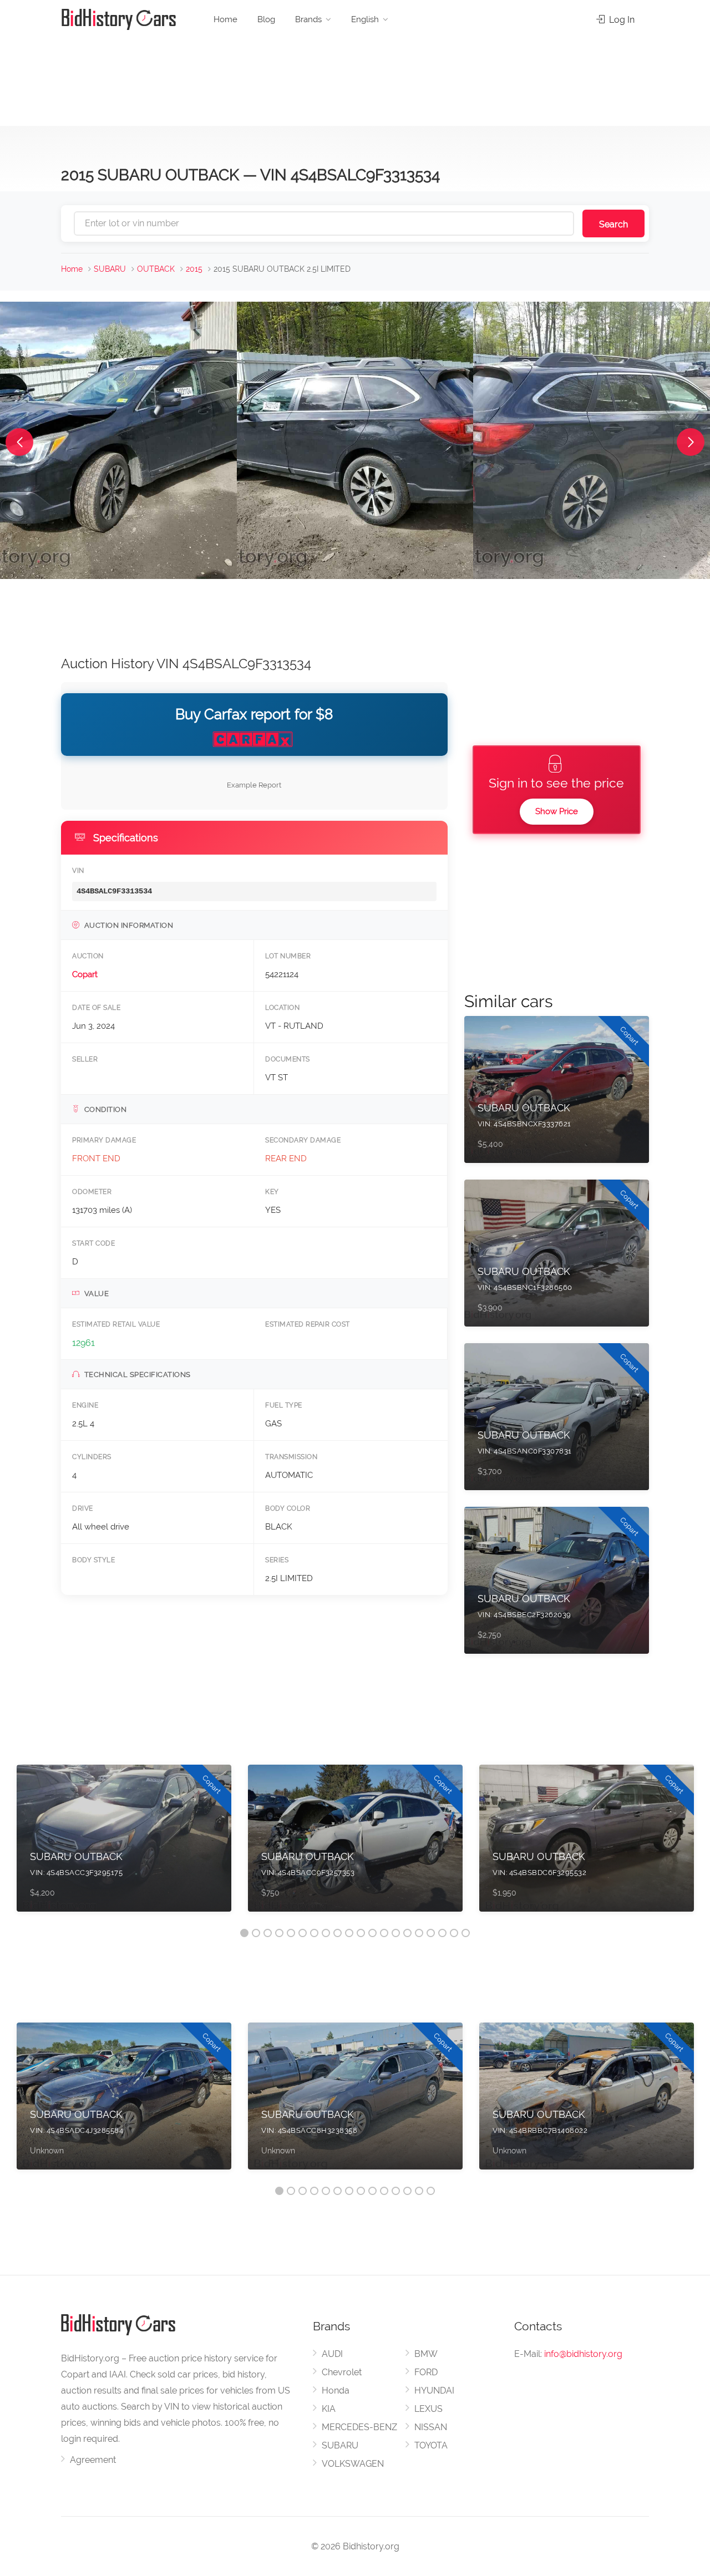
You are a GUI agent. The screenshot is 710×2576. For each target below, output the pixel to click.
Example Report (254, 785)
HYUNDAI (434, 2390)
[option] (124, 1844)
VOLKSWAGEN (353, 2464)
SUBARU (110, 269)
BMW (426, 2354)
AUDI (332, 2354)
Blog (266, 19)
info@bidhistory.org (583, 2354)
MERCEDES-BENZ (359, 2427)
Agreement (93, 2460)
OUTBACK (156, 269)
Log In (621, 20)
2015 (194, 269)
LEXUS (428, 2409)
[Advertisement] (355, 78)
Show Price (557, 811)
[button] (19, 442)
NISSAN (431, 2427)
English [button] (365, 19)
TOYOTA (431, 2445)
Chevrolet (342, 2372)
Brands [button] (308, 19)
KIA (329, 2409)
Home (225, 19)
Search (613, 224)
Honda (336, 2390)
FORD (426, 2372)
